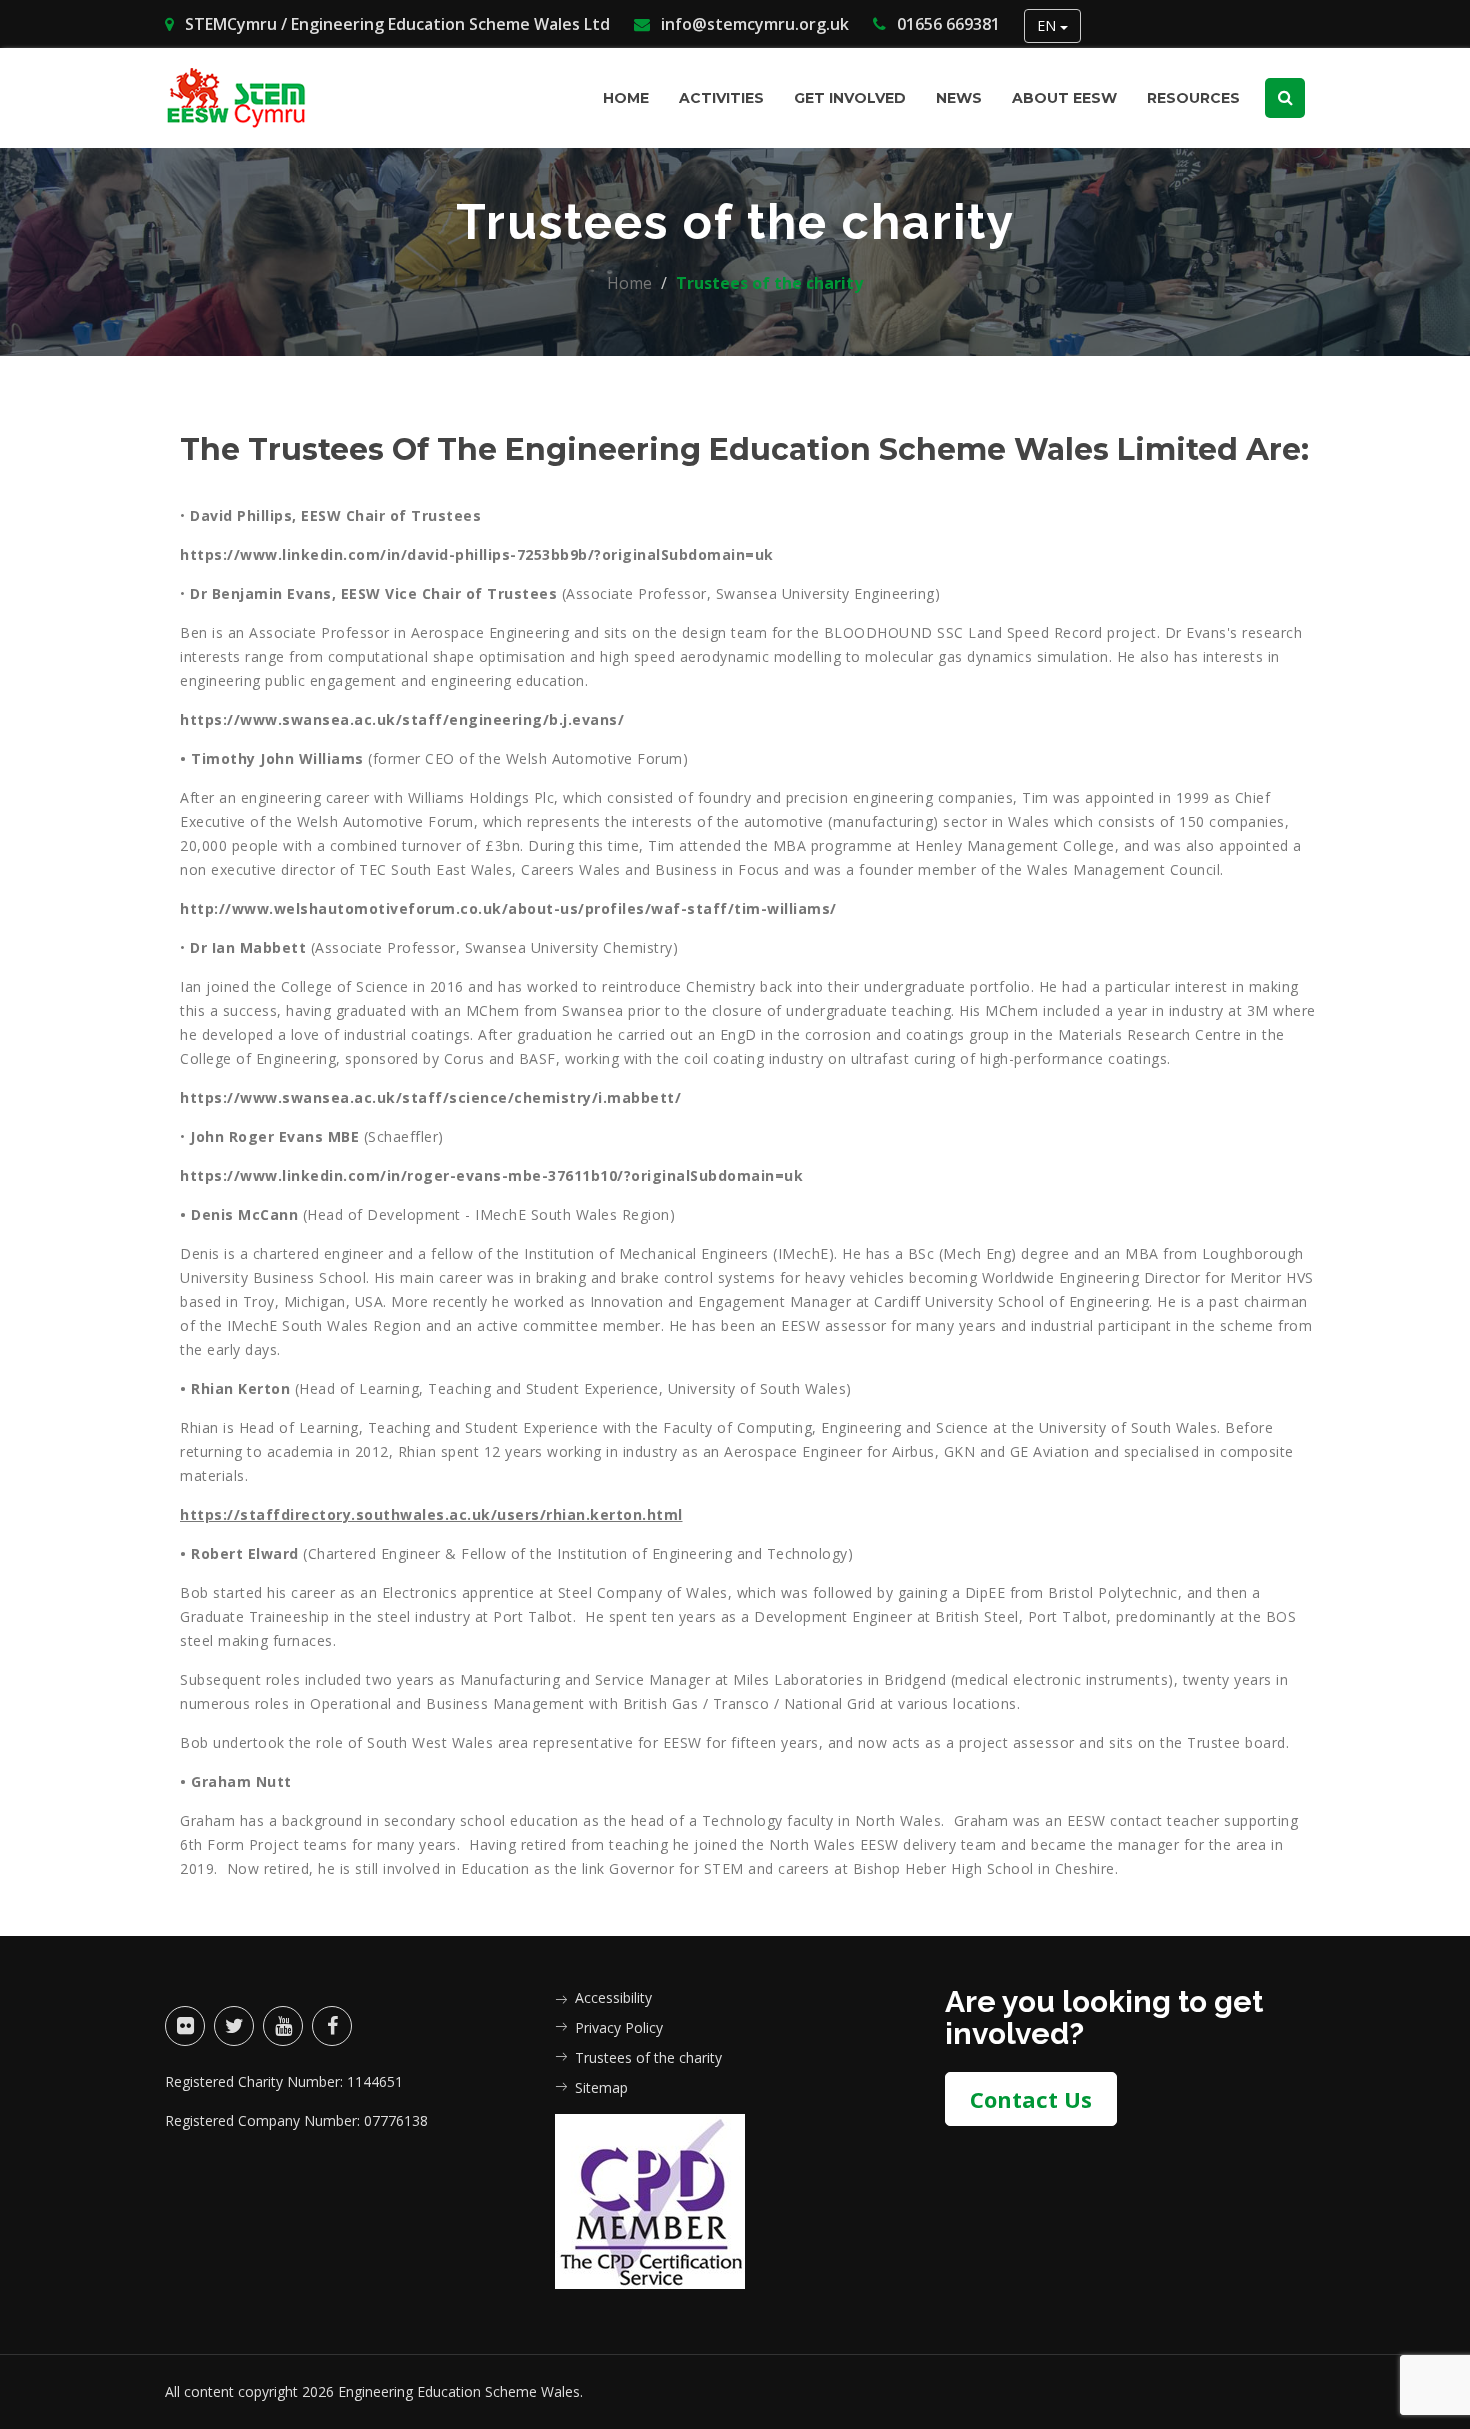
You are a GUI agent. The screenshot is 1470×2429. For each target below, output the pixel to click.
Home (626, 98)
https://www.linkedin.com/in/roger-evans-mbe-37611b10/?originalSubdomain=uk (491, 1175)
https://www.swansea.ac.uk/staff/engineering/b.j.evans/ (402, 719)
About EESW (1064, 98)
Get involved (850, 98)
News (959, 98)
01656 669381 (946, 24)
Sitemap (601, 2087)
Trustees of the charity (648, 2057)
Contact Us (1031, 2099)
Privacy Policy (619, 2027)
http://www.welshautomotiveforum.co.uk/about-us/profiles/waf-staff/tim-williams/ (508, 908)
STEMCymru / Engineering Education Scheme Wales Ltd (395, 24)
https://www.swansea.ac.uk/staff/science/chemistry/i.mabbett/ (430, 1097)
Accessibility (613, 1997)
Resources (1193, 98)
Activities (721, 98)
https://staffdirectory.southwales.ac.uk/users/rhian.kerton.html (431, 1514)
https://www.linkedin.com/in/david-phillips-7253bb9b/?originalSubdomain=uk (477, 554)
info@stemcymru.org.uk (753, 24)
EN (1048, 25)
